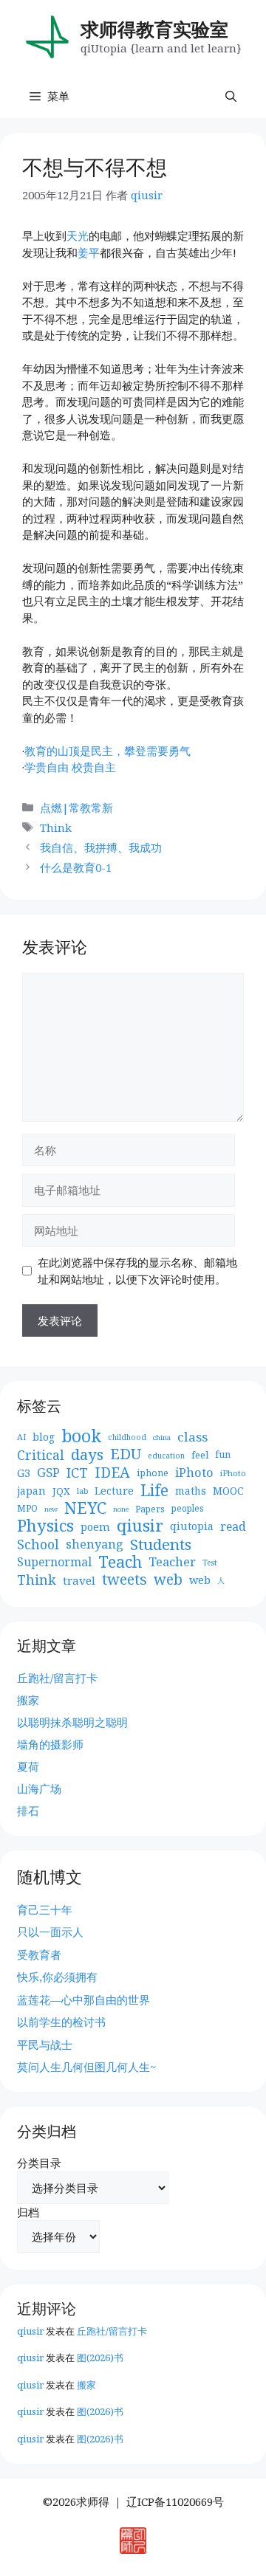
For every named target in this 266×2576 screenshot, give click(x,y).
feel (200, 1455)
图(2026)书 (100, 2358)
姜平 (89, 252)
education (166, 1456)
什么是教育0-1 (76, 867)
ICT (77, 1473)
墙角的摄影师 (50, 1744)
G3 (24, 1473)
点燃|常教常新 (76, 807)
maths (191, 1491)
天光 (78, 235)
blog (44, 1437)
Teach (120, 1562)
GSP (48, 1473)
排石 (28, 1811)
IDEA (112, 1473)
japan (31, 1491)
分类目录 (39, 2163)
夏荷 (28, 1766)
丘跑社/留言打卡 (57, 1678)
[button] (231, 96)
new (51, 1509)
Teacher (172, 1562)
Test (210, 1563)
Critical (41, 1455)
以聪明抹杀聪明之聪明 (72, 1722)
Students (161, 1544)
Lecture (114, 1491)
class (192, 1437)
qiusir (140, 1526)
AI (21, 1437)
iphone (153, 1473)
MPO (27, 1508)
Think (56, 827)
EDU (126, 1454)
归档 (28, 2212)
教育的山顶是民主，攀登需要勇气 (108, 751)
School (38, 1544)
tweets (125, 1580)
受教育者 (39, 1955)
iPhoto (194, 1473)
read (233, 1526)
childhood (127, 1437)
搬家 (28, 1700)
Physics (45, 1526)
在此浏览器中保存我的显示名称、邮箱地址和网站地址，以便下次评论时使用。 (137, 1271)
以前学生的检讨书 (61, 2022)
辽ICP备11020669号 (175, 2501)
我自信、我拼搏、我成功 (101, 847)
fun (223, 1454)
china (162, 1437)
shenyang (95, 1544)
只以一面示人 (50, 1932)
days (87, 1454)
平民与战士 (45, 2045)
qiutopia (192, 1526)
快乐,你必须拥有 (57, 1977)
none (121, 1509)
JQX (61, 1491)
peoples (188, 1508)
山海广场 (39, 1788)
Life (154, 1491)
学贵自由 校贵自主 (70, 767)
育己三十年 (45, 1909)
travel (79, 1580)
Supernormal (54, 1562)
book (81, 1437)
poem (95, 1526)
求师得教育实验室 (154, 29)
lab (82, 1491)
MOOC (228, 1491)
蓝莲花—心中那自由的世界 (83, 2000)
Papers (150, 1509)
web (168, 1580)
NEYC (85, 1508)
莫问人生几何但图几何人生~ (86, 2067)
